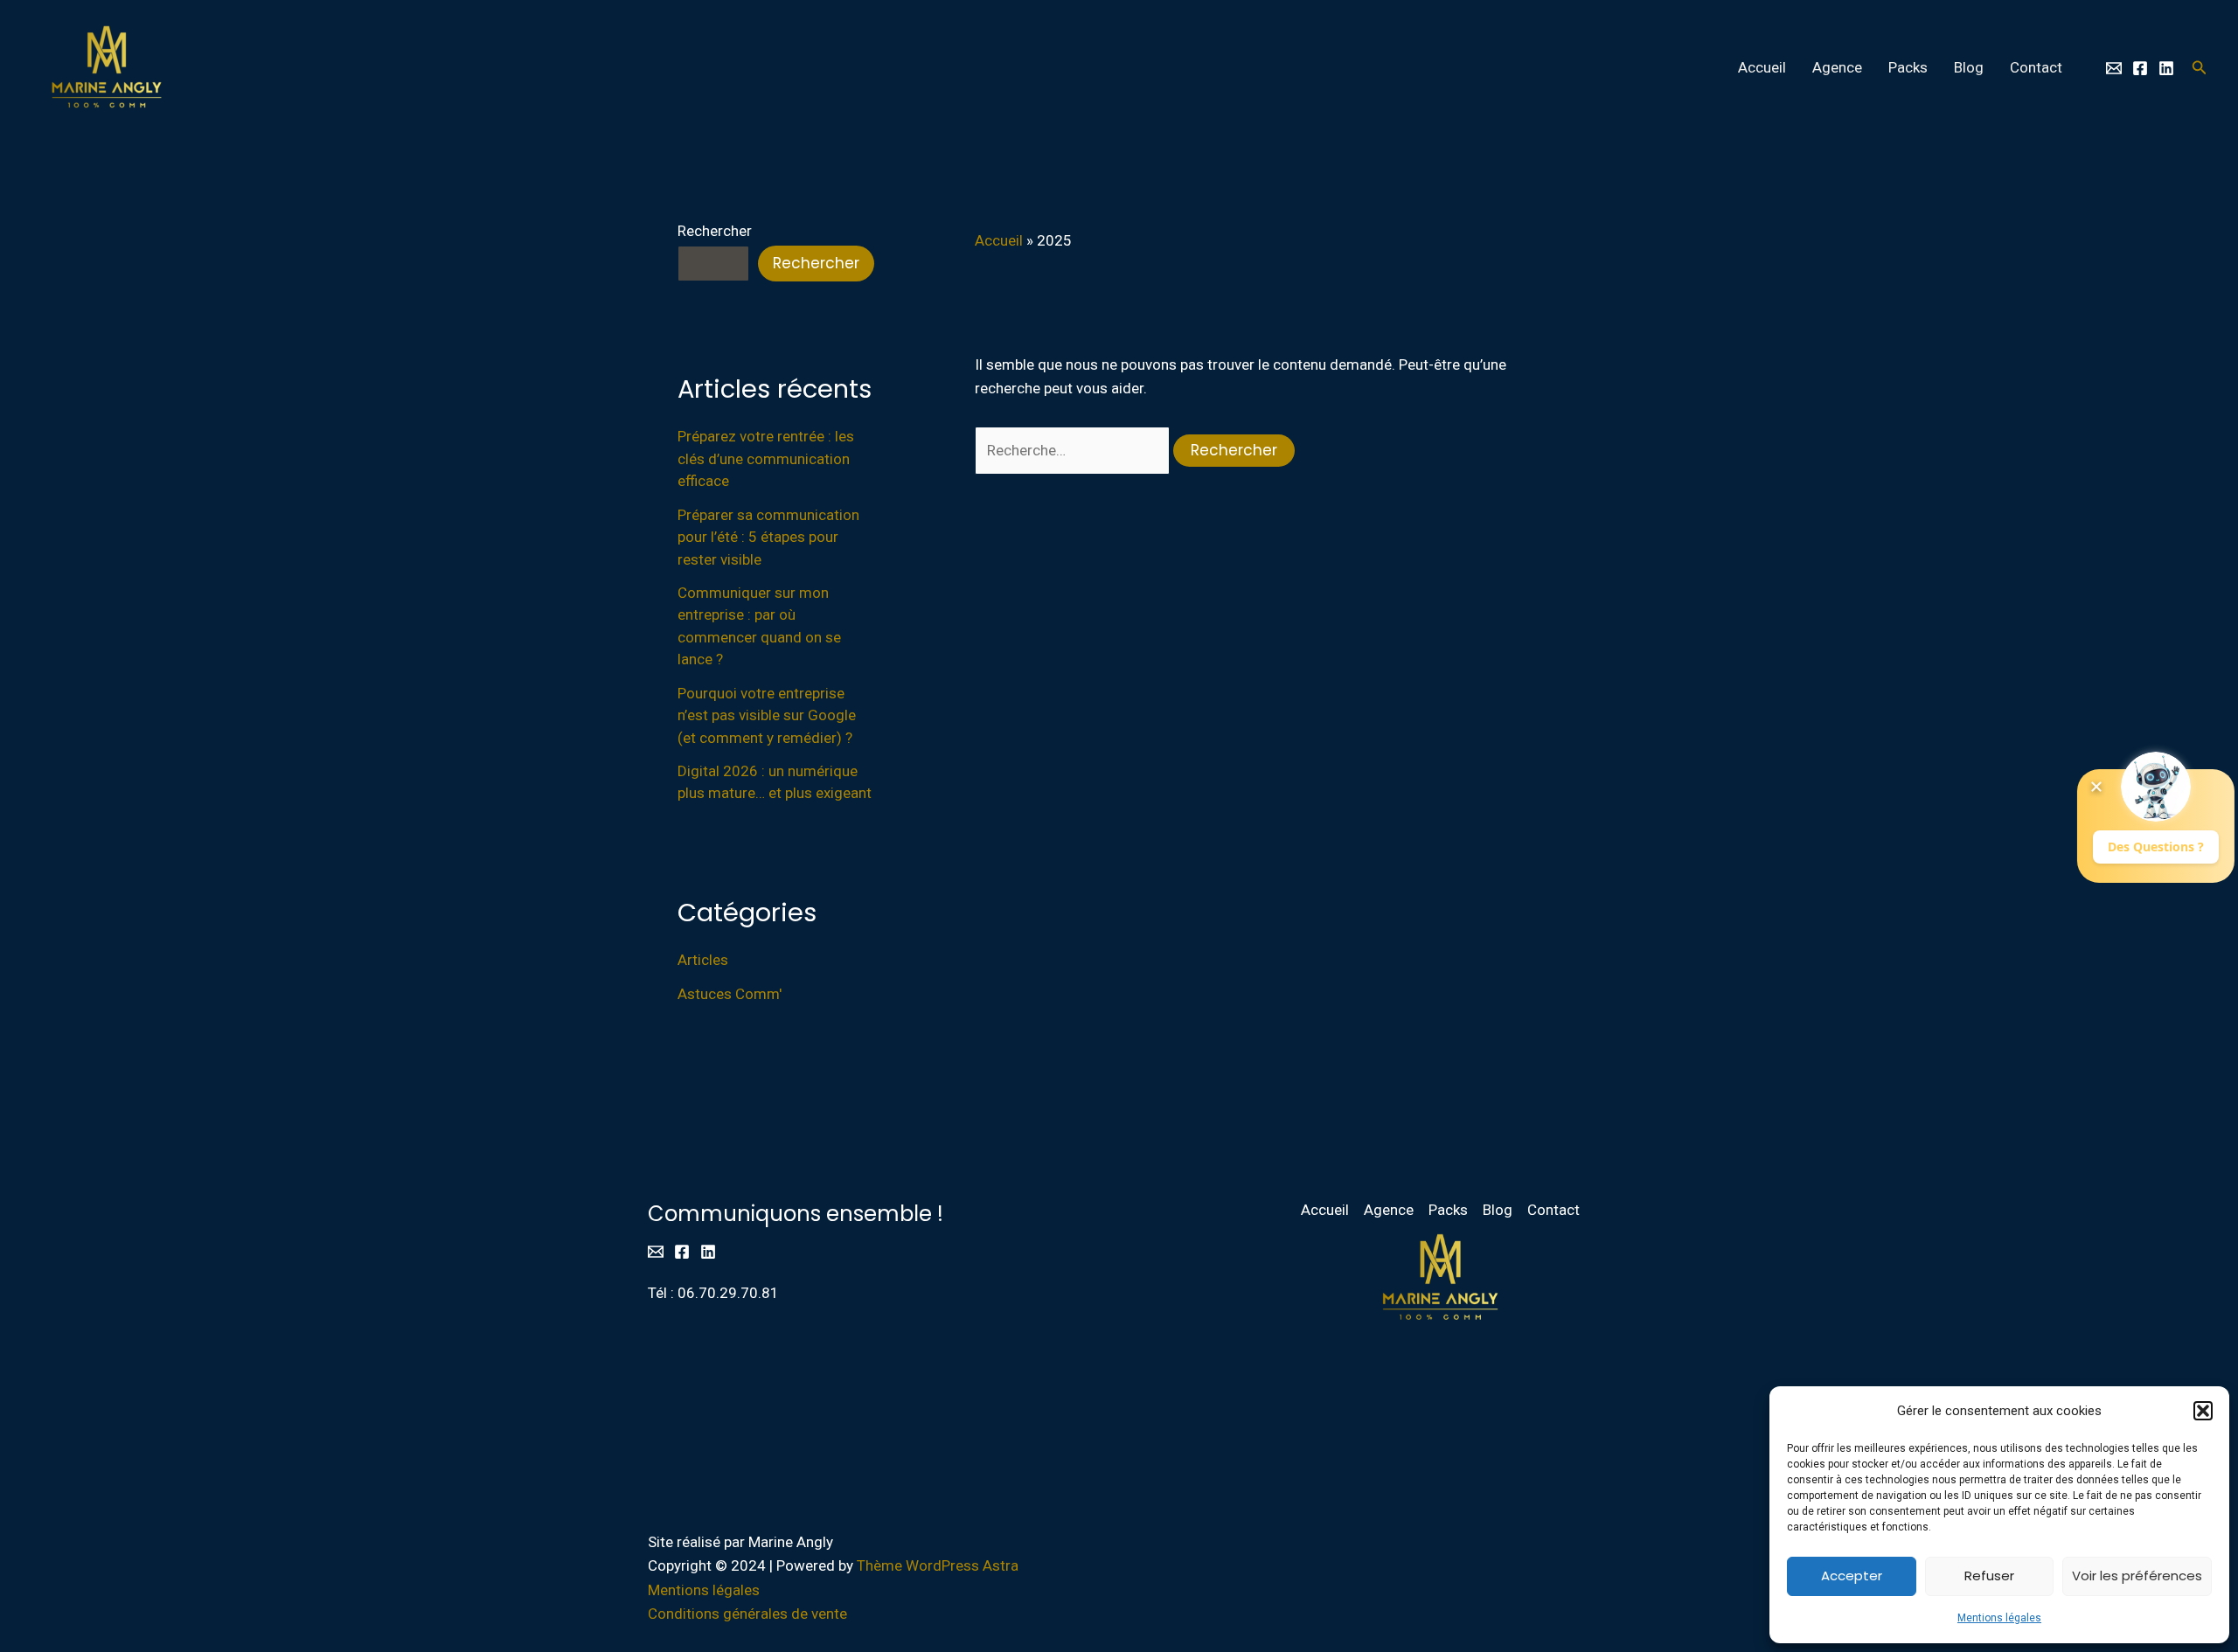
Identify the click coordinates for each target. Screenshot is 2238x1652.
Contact (2036, 67)
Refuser (1989, 1576)
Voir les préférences (2137, 1576)
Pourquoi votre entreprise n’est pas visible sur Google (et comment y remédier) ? (767, 715)
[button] (2203, 1411)
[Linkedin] (2166, 68)
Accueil (1762, 67)
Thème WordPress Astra (938, 1565)
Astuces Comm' (730, 994)
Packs (1908, 67)
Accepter (1852, 1576)
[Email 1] (2114, 68)
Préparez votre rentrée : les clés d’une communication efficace (766, 458)
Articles (703, 960)
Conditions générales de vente (747, 1614)
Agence (1837, 67)
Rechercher (715, 231)
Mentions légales (1999, 1618)
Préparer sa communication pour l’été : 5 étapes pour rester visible (768, 537)
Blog (1969, 67)
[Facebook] (2140, 68)
